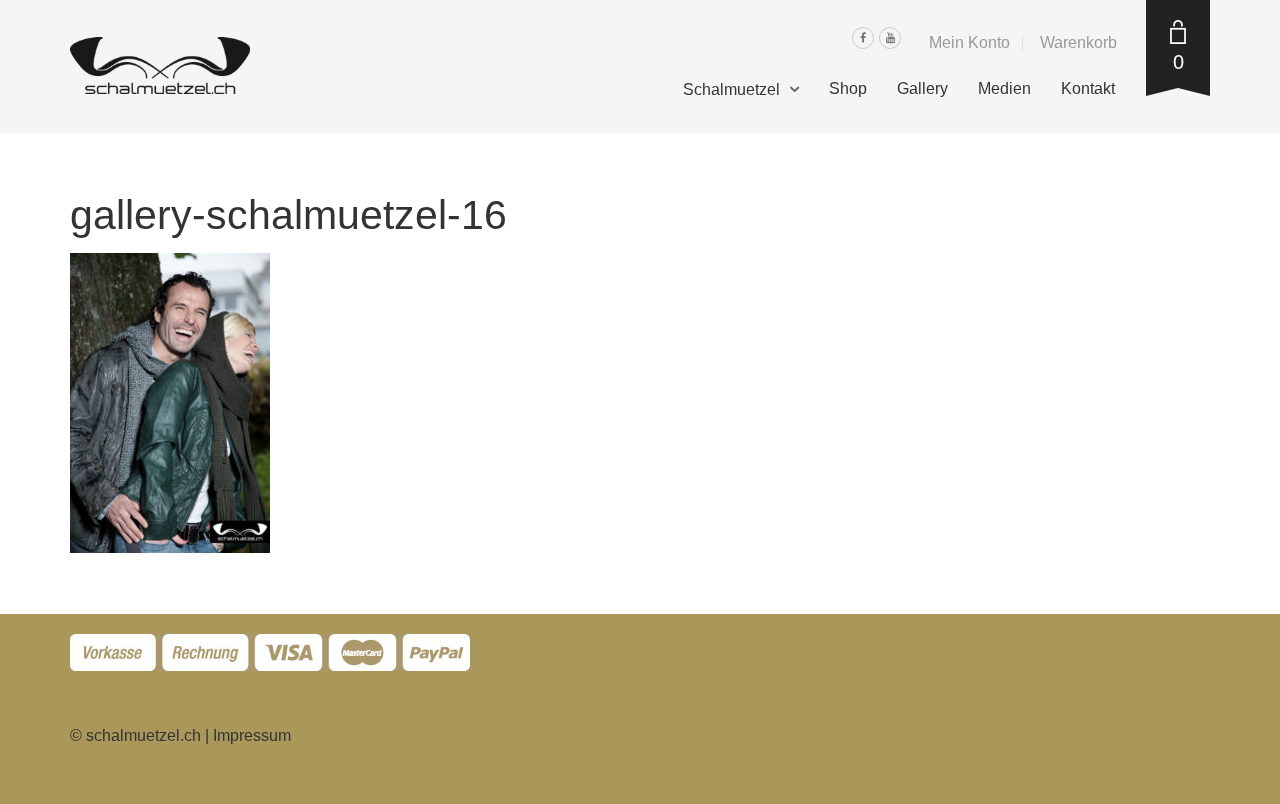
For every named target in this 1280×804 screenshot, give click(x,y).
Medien (1004, 88)
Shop (848, 88)
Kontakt (1088, 88)
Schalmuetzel (731, 89)
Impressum (252, 735)
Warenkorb (1078, 42)
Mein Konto (969, 42)
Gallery (922, 88)
